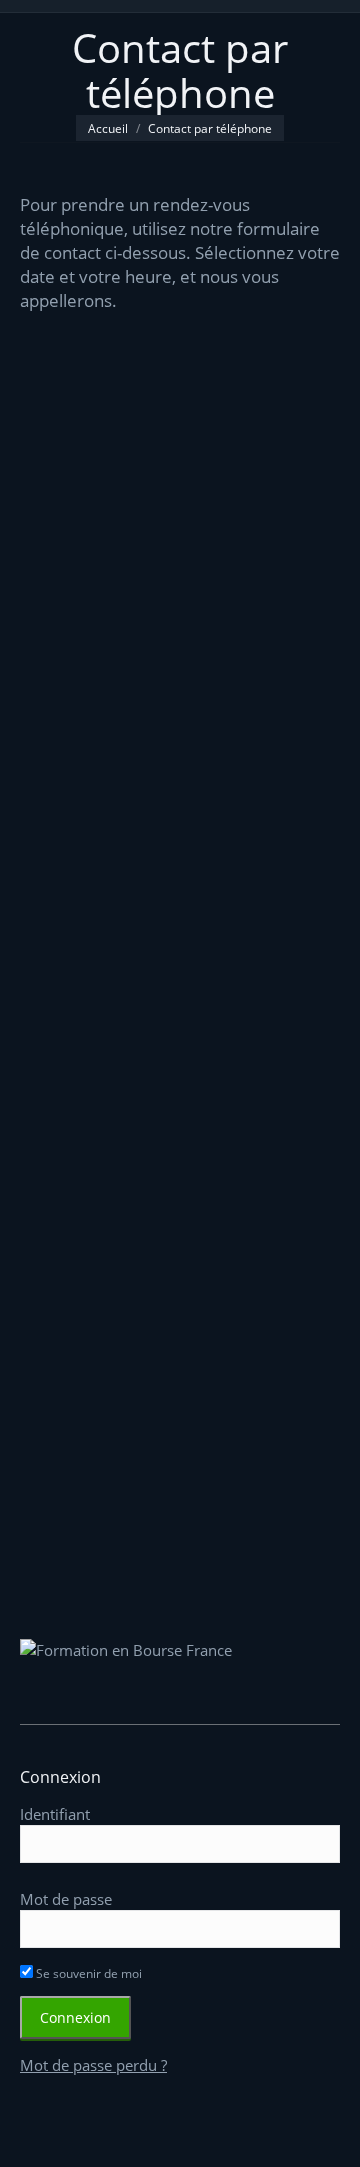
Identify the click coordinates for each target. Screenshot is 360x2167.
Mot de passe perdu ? (93, 2065)
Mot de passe (66, 1899)
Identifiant (55, 1814)
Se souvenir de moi (87, 1973)
